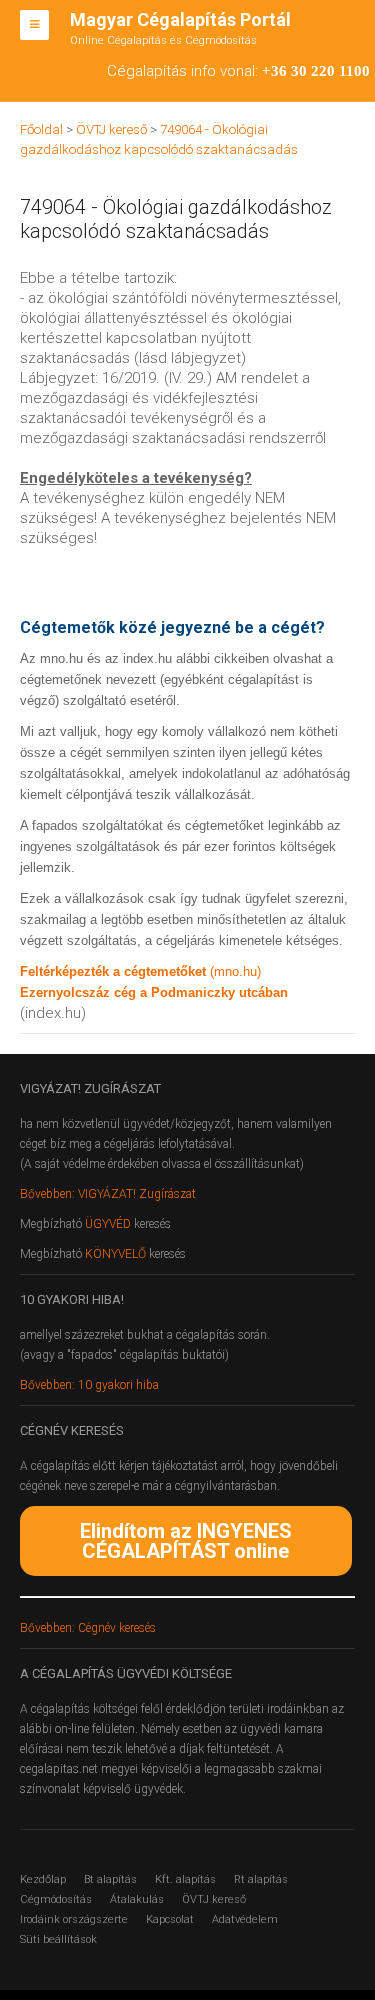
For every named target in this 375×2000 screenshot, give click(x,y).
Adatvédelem (245, 1919)
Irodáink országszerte (74, 1919)
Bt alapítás (110, 1879)
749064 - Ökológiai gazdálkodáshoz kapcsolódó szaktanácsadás (176, 219)
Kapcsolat (170, 1919)
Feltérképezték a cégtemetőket (115, 971)
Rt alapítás (261, 1879)
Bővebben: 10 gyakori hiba (89, 1385)
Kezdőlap (43, 1879)
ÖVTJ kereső (214, 1899)
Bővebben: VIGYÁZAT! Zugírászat (108, 1194)
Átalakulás (137, 1899)
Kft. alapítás (185, 1879)
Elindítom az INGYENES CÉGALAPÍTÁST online (186, 1541)
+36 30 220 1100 (316, 71)
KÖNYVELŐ (117, 1254)
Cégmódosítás (56, 1899)
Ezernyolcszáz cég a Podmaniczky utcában (154, 992)
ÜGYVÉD (108, 1224)
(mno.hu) (235, 971)
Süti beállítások (58, 1939)
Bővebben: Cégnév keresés (88, 1628)
